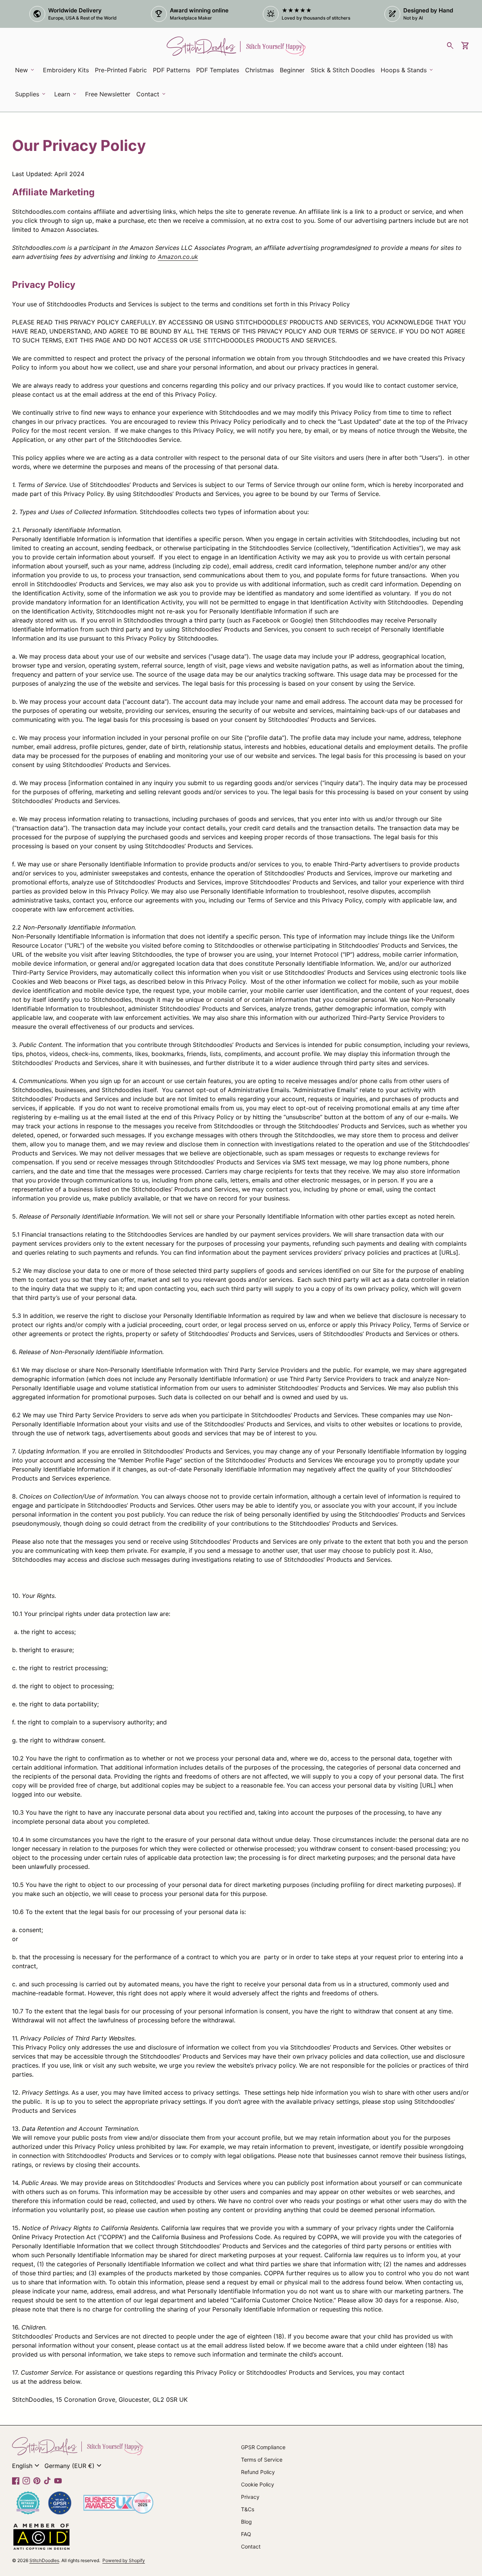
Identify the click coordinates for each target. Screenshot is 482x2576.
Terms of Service (262, 2460)
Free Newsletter (109, 96)
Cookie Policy (258, 2484)
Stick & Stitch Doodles (343, 70)
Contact (251, 2546)
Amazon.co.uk (178, 257)
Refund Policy (258, 2472)
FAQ (246, 2534)
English (27, 2466)
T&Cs (248, 2509)
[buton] (27, 2466)
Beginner (292, 70)
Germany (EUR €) (74, 2466)
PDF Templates (218, 70)
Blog (246, 2522)
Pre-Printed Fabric (121, 70)
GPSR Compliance (263, 2447)
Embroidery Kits (67, 72)
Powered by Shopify (124, 2560)
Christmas (259, 70)
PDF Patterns (172, 70)
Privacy (250, 2497)
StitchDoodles (44, 2560)
